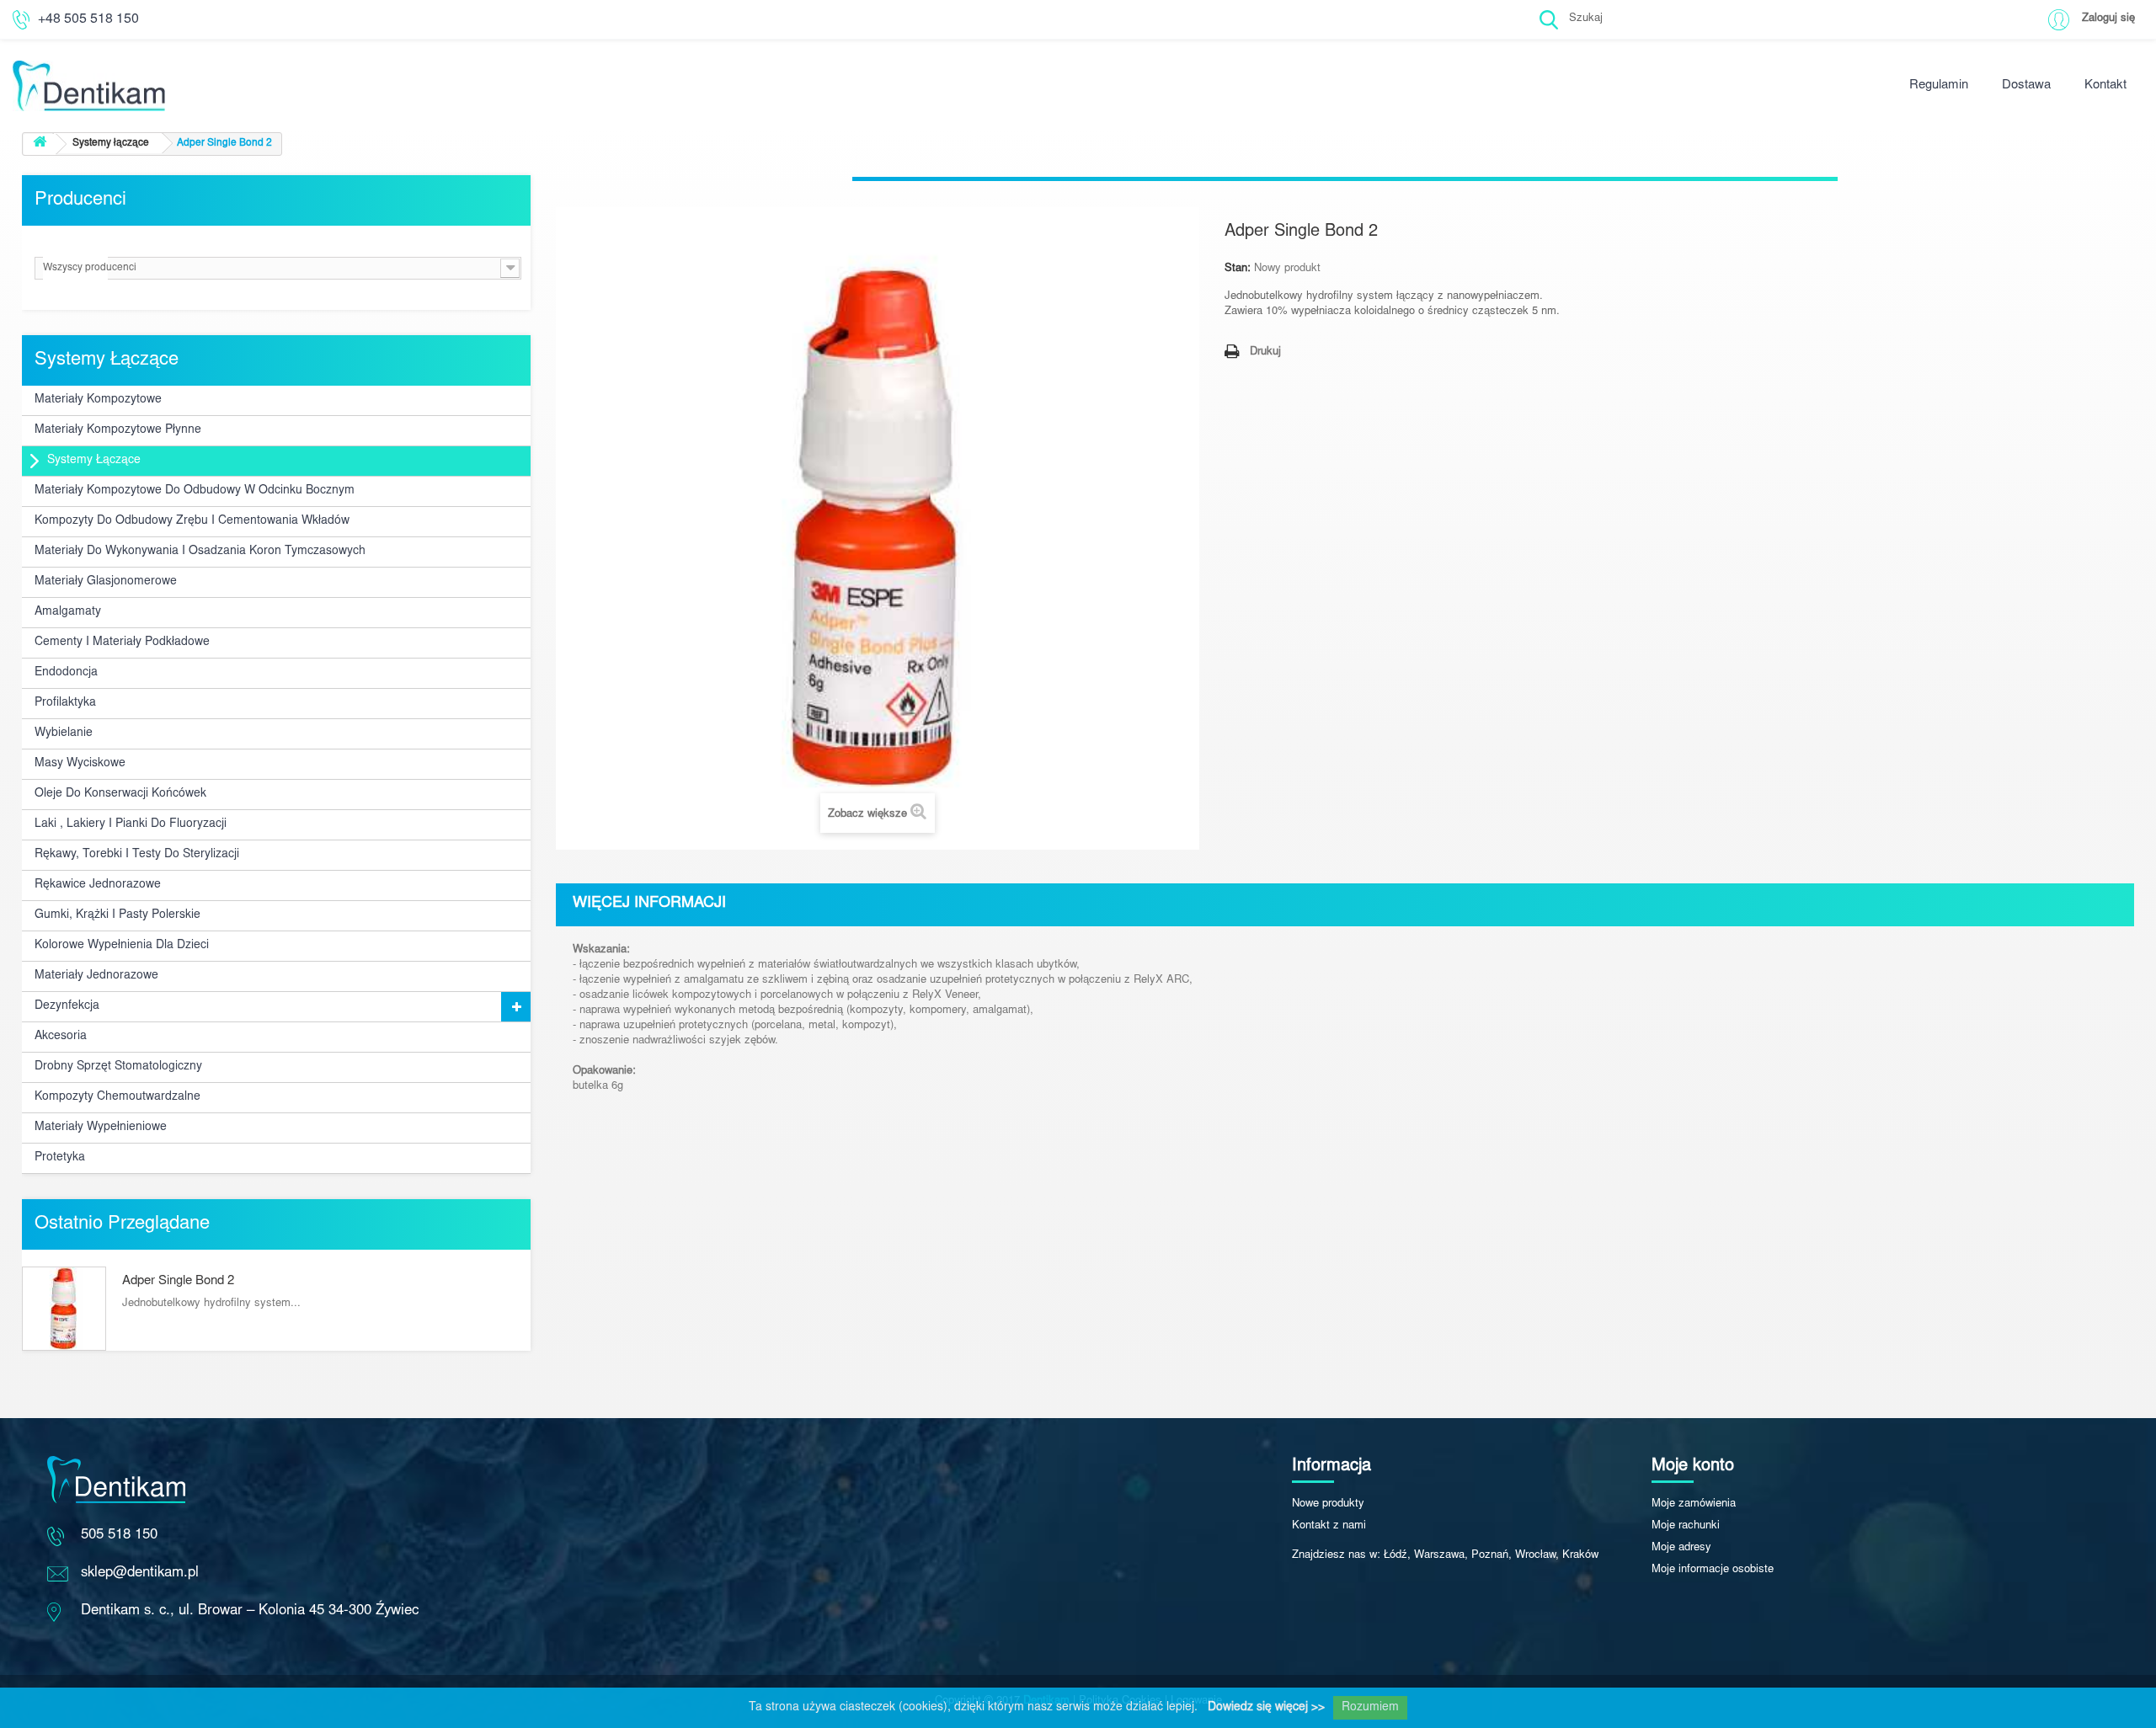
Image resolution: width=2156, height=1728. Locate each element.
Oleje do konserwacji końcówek (120, 794)
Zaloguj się (2108, 19)
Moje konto (1693, 1466)
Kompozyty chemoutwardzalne (117, 1097)
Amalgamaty (68, 612)
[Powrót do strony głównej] (40, 144)
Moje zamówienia (1694, 1504)
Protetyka (60, 1158)
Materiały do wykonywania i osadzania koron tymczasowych (200, 552)
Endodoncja (66, 673)
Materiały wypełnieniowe (101, 1128)
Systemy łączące (94, 461)
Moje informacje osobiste (1713, 1570)
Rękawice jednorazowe (98, 885)
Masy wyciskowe (80, 764)
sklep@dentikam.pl (140, 1573)
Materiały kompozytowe (98, 400)
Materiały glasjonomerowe (106, 582)
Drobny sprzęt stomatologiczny (118, 1067)
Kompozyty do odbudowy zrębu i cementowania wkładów (192, 521)
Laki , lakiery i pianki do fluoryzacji (131, 824)
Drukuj (1265, 352)
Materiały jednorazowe (96, 976)
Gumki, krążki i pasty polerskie (117, 915)
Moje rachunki (1686, 1526)
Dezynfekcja (67, 1006)
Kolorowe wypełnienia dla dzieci (122, 946)
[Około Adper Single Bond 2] (64, 1309)
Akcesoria (61, 1037)
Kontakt (2105, 85)
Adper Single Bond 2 (178, 1281)
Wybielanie (64, 733)
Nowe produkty (1328, 1504)
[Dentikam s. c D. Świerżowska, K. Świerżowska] (359, 61)
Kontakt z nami (1329, 1526)
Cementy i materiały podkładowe (122, 643)
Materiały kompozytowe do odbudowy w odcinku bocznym (195, 491)
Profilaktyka (65, 703)
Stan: (1238, 269)
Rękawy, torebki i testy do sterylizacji (137, 855)
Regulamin (1939, 85)
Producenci (80, 200)
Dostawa (2026, 85)
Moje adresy (1681, 1548)
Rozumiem (1370, 1708)
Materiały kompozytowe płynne (118, 430)
